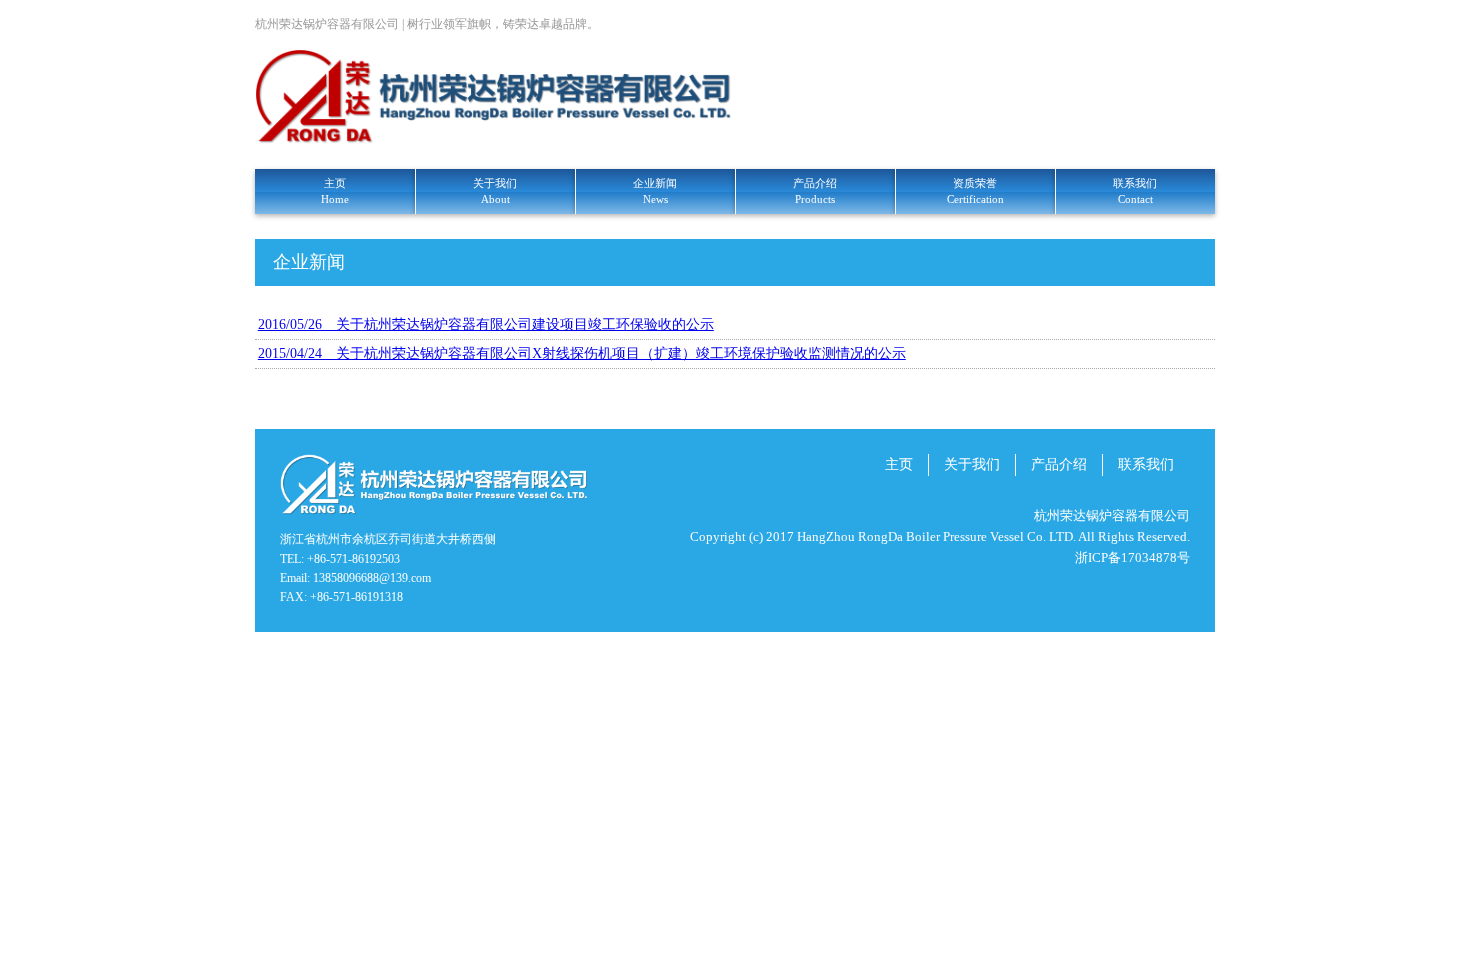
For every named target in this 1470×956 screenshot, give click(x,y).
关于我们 (972, 464)
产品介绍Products (815, 191)
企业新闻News (655, 191)
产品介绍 (1059, 464)
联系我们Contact (1135, 191)
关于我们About (495, 191)
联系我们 (1146, 464)
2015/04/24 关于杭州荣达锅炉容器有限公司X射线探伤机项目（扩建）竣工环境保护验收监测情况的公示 (582, 353)
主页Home (335, 191)
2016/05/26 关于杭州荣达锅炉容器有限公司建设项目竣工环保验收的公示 (486, 324)
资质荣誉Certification (975, 191)
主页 (899, 464)
